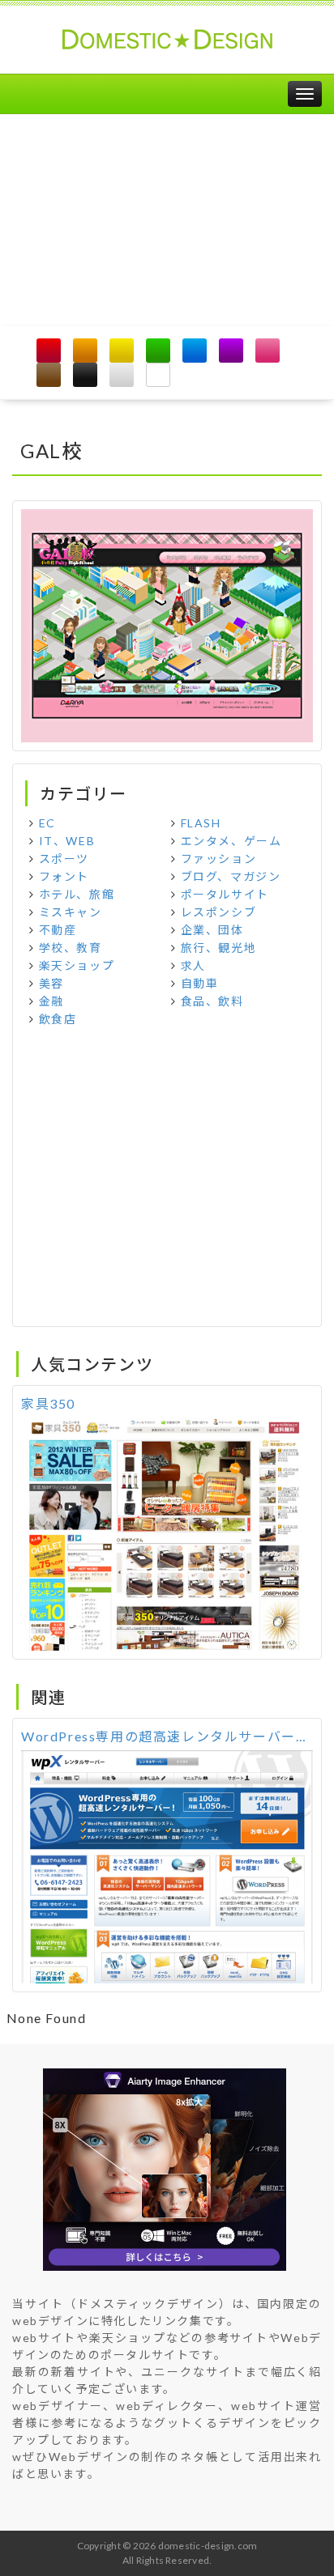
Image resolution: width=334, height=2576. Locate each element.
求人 (193, 965)
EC (47, 823)
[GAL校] (167, 624)
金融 (51, 1001)
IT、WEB (67, 841)
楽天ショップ (77, 965)
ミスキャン (71, 912)
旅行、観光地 (219, 948)
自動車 (200, 983)
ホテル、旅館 (77, 894)
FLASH (201, 823)
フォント (64, 876)
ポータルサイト (225, 894)
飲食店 (58, 1019)
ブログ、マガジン (231, 876)
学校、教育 (71, 948)
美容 (51, 983)
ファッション (219, 859)
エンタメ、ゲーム (231, 841)
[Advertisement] (167, 220)
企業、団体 (212, 930)
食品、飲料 (212, 1001)
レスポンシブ (219, 912)
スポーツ (64, 859)
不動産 (58, 930)
